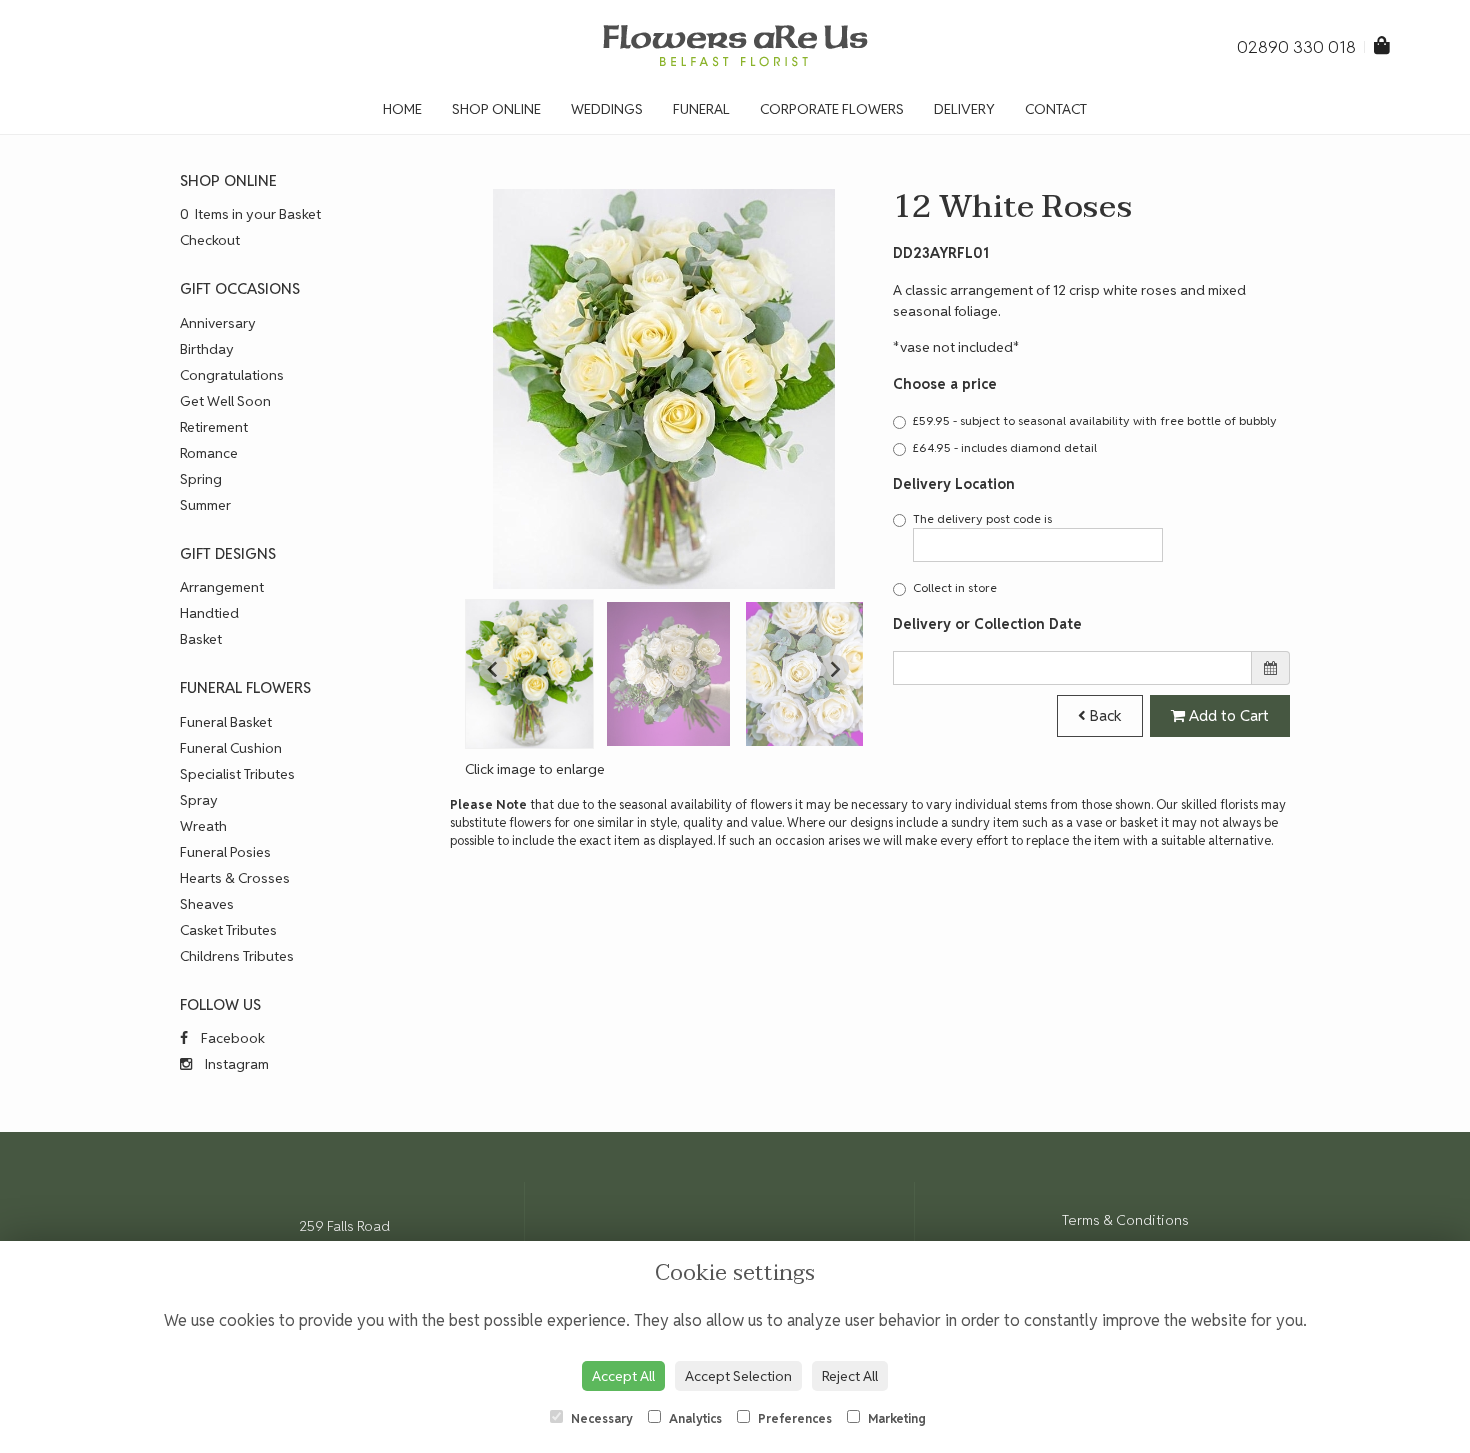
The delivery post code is (982, 518)
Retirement (214, 427)
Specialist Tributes (237, 774)
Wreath (203, 826)
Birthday (207, 349)
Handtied (209, 613)
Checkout (210, 240)
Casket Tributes (228, 930)
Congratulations (232, 375)
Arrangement (222, 587)
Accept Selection (738, 1376)
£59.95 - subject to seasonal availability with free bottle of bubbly (1095, 420)
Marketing (895, 1418)
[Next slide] (835, 669)
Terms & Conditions (1125, 1220)
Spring (201, 479)
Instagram (235, 1064)
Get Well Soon (225, 401)
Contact (1056, 109)
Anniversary (218, 323)
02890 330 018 (1298, 47)
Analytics (694, 1418)
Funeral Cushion (231, 748)
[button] (529, 674)
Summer (205, 505)
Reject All (850, 1376)
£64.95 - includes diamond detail (1005, 447)
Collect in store (955, 587)
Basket (201, 639)
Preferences (793, 1418)
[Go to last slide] (493, 669)
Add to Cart (1227, 715)
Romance (209, 453)
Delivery (964, 109)
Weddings (607, 109)
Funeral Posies (225, 852)
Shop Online (496, 109)
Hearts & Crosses (235, 878)
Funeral (701, 109)
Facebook (231, 1038)
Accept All (623, 1376)
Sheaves (207, 904)
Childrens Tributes (237, 956)
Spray (199, 800)
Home (402, 109)
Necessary (600, 1418)
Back (1104, 715)
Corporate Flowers (832, 109)
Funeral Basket (226, 722)
